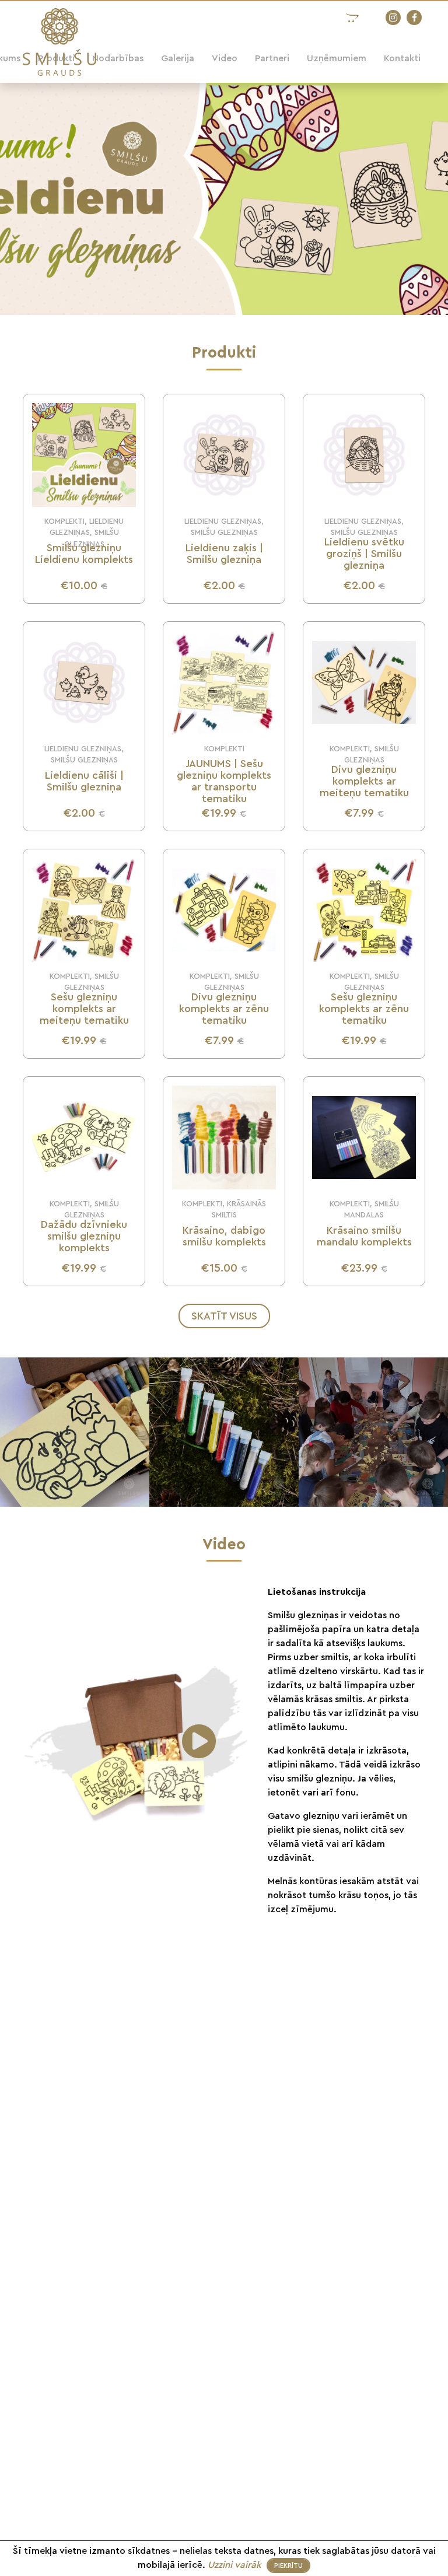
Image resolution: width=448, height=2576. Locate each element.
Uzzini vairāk (236, 2565)
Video (225, 58)
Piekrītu (288, 2566)
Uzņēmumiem (337, 58)
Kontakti (402, 58)
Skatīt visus (224, 1316)
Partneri (272, 58)
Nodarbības (118, 58)
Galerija (178, 58)
